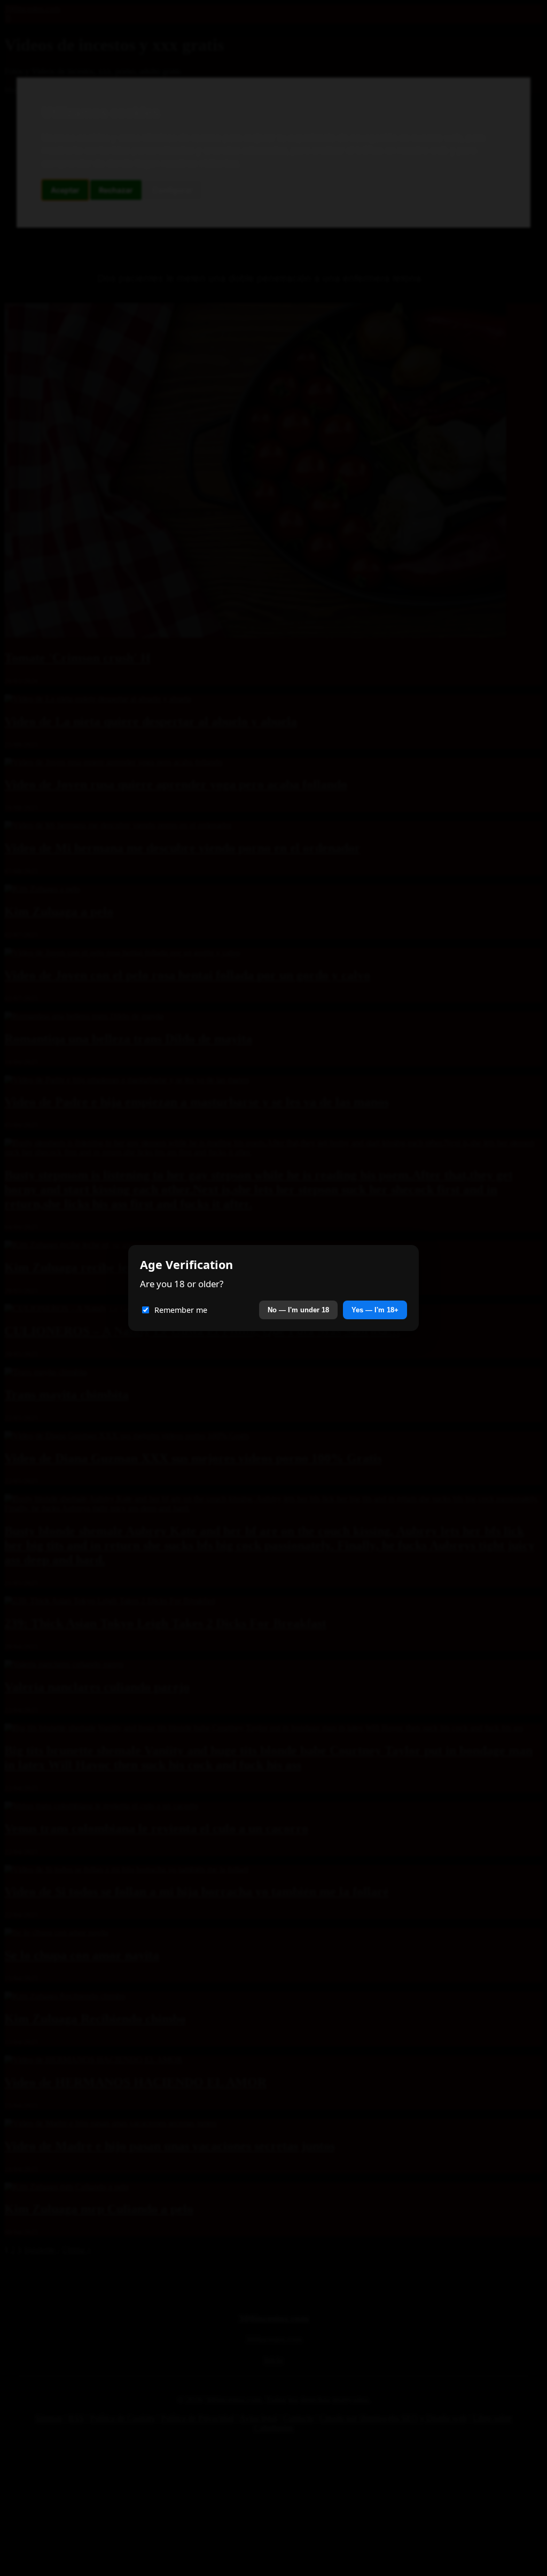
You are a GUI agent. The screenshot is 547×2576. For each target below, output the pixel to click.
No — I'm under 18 (298, 1310)
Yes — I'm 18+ (375, 1310)
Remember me (181, 1310)
